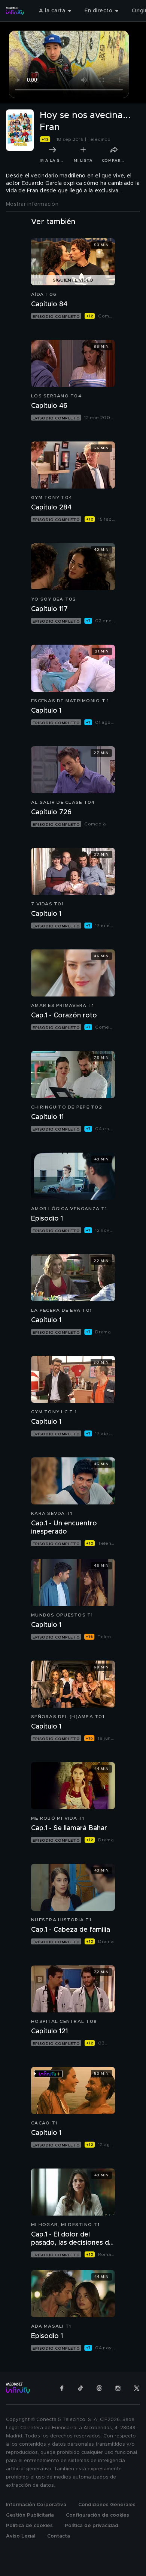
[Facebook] (62, 2388)
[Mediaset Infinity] (15, 11)
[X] (137, 2388)
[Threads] (99, 2388)
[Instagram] (118, 2388)
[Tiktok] (80, 2388)
